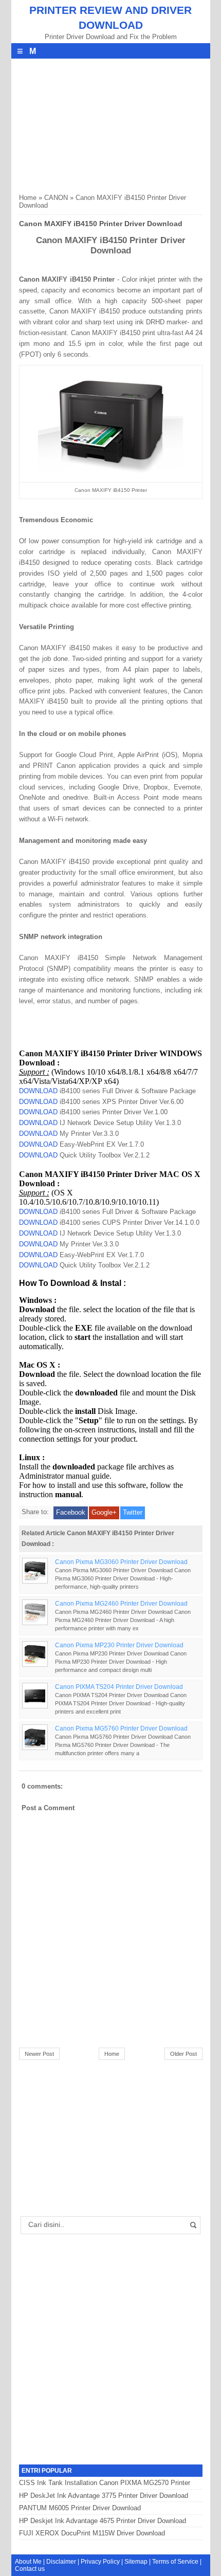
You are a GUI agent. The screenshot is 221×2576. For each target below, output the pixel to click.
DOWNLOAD (38, 1091)
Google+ (104, 1512)
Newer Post (39, 2054)
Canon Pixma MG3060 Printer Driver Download (121, 1562)
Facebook (71, 1512)
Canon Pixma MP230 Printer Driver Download (119, 1645)
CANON (56, 198)
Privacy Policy (100, 2562)
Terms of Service (175, 2562)
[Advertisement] (96, 123)
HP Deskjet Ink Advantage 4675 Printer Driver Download (103, 2521)
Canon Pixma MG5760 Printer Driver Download (121, 1728)
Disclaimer (61, 2562)
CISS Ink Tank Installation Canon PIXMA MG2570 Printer (105, 2483)
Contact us (30, 2569)
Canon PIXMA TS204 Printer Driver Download (119, 1687)
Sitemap (136, 2562)
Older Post (183, 2054)
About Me (28, 2562)
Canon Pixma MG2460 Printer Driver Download (121, 1603)
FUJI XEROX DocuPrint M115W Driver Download (92, 2533)
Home (28, 198)
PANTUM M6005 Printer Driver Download (80, 2508)
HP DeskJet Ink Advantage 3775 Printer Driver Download (104, 2496)
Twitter (133, 1512)
